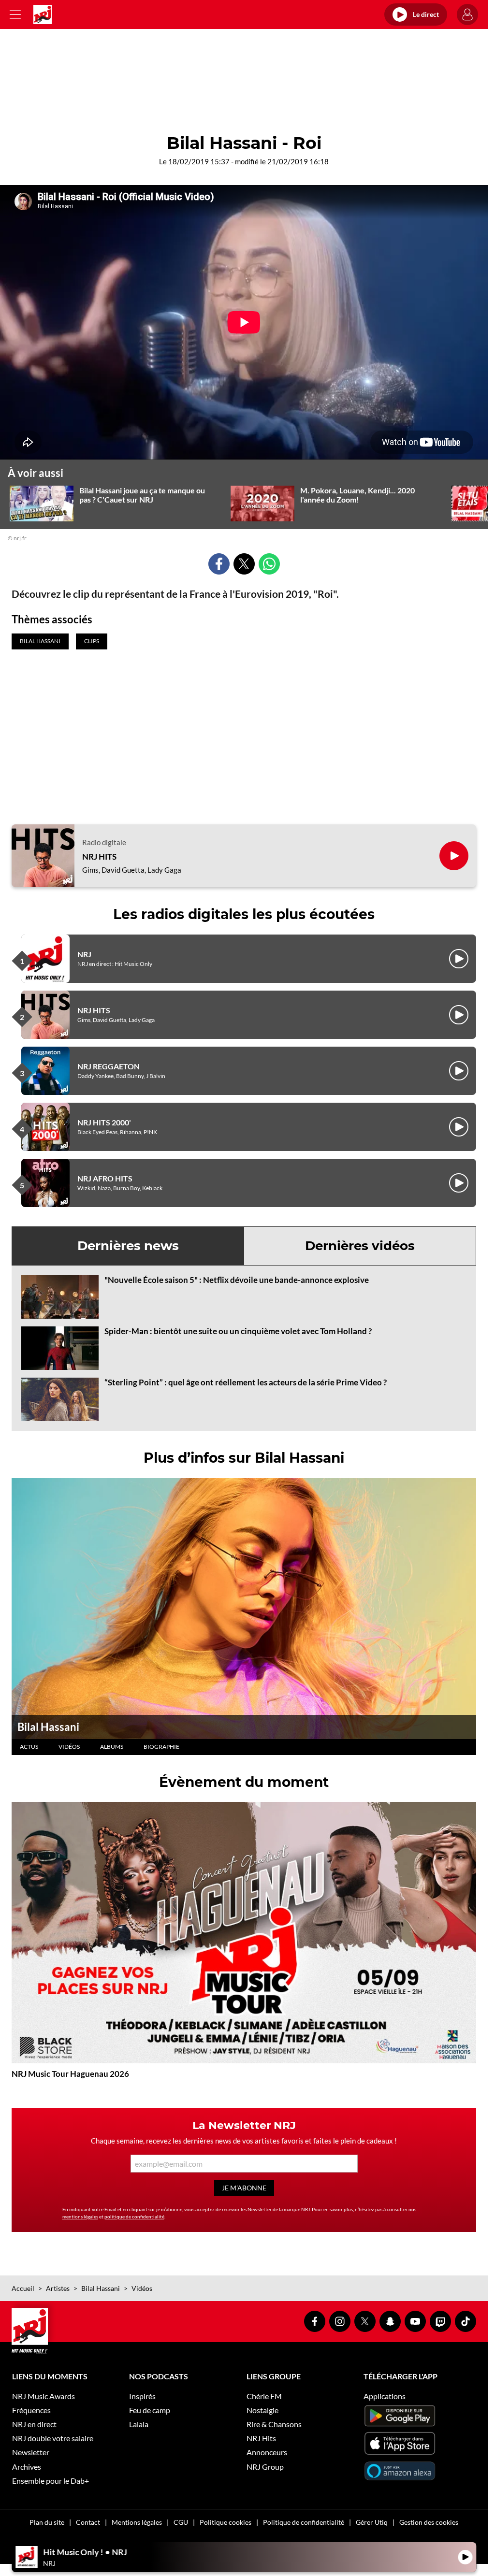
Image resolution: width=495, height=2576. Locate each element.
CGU (181, 2522)
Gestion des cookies (429, 2522)
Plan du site (47, 2522)
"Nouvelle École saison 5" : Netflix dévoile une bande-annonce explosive (237, 1280)
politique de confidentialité (134, 2216)
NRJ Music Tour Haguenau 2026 (70, 2074)
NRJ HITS (99, 857)
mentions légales (80, 2216)
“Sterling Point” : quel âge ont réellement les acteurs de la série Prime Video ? (246, 1382)
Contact (88, 2522)
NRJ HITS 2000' (104, 1122)
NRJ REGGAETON (109, 1066)
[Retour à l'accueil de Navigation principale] (43, 14)
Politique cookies (226, 2522)
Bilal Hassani (48, 1727)
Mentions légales (137, 2522)
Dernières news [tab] (128, 1246)
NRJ (84, 954)
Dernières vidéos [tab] (360, 1246)
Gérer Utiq (372, 2522)
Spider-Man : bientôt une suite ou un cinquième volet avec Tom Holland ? (238, 1331)
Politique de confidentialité (304, 2522)
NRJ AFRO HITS (105, 1178)
